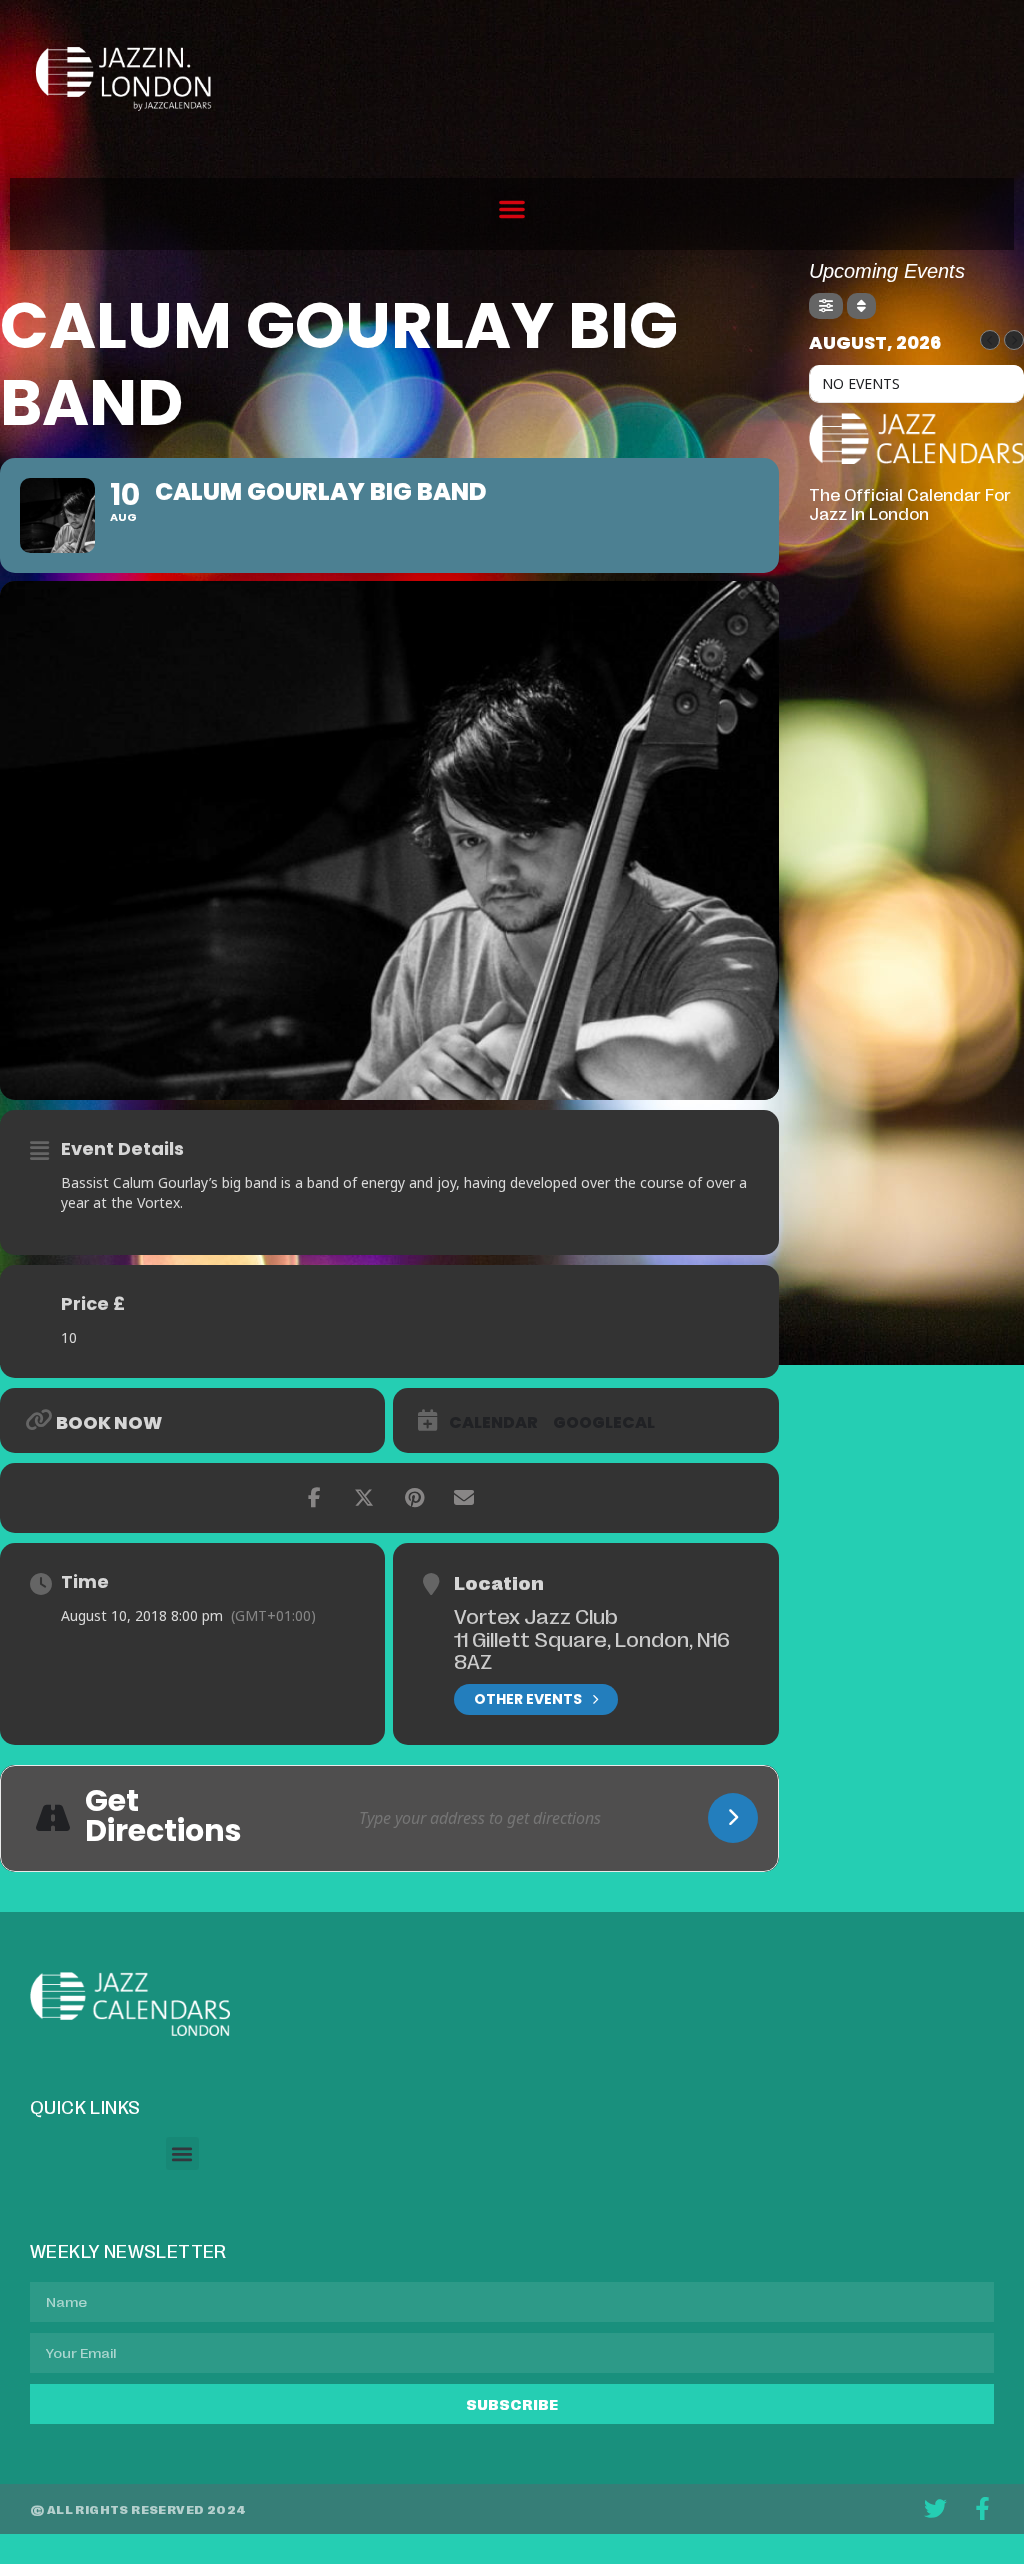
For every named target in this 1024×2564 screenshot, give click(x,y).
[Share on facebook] (314, 1498)
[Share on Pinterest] (414, 1498)
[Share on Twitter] (364, 1498)
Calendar (493, 1423)
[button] (512, 209)
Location (499, 1582)
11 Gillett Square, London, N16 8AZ (592, 1649)
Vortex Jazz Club (536, 1615)
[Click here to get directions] (733, 1818)
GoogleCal (604, 1423)
